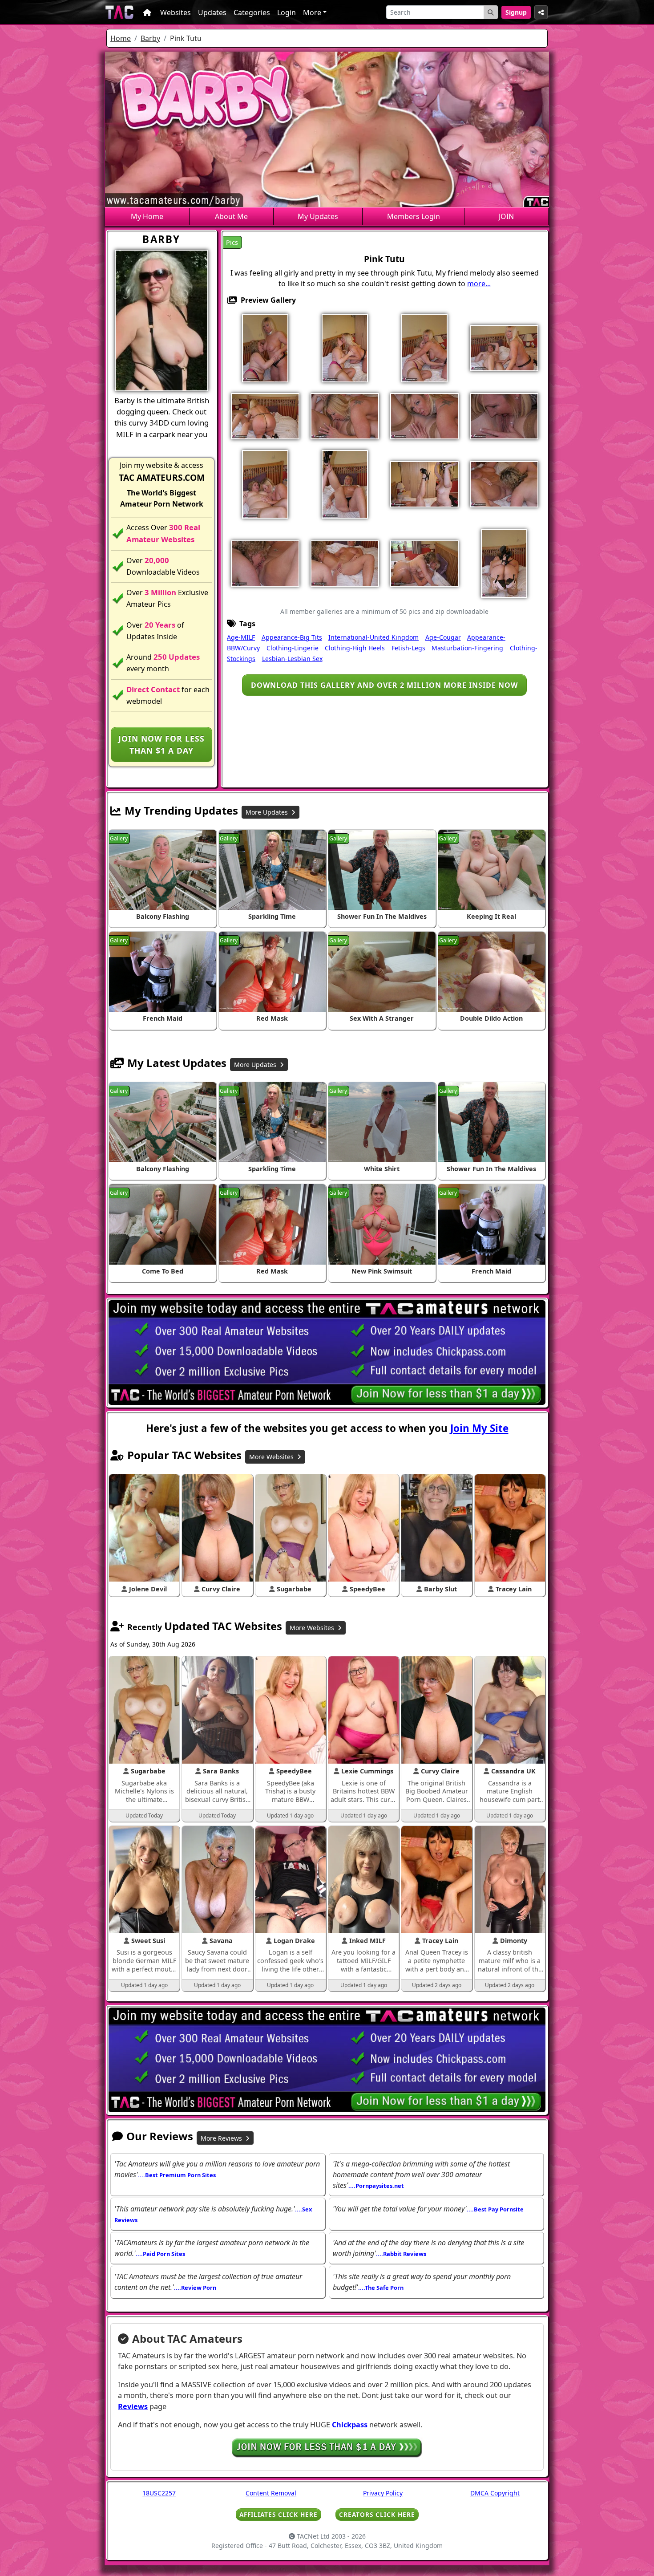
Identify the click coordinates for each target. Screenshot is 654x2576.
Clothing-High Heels (355, 648)
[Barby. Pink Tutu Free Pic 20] (504, 563)
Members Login (414, 216)
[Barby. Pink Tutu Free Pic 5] (504, 347)
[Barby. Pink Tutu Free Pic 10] (504, 415)
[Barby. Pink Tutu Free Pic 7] (345, 415)
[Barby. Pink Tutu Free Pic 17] (265, 563)
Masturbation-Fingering (467, 648)
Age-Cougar (443, 637)
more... (479, 284)
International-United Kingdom (373, 637)
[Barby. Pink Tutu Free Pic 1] (265, 347)
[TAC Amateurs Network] (119, 12)
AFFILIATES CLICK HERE (279, 2514)
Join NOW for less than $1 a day (161, 744)
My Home (147, 216)
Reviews (133, 2406)
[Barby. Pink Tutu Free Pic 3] (424, 347)
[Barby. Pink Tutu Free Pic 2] (345, 347)
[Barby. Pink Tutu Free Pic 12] (345, 483)
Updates (212, 12)
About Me (231, 216)
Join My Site (479, 1428)
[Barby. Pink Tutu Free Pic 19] (424, 563)
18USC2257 (159, 2493)
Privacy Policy (383, 2493)
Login (287, 12)
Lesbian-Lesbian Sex (292, 659)
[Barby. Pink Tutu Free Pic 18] (345, 563)
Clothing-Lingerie (293, 648)
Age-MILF (241, 637)
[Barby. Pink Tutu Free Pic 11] (265, 483)
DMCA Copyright (495, 2493)
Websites (176, 12)
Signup (516, 12)
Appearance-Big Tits (292, 637)
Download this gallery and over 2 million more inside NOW (384, 685)
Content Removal (271, 2493)
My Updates (318, 216)
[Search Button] (491, 12)
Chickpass (350, 2425)
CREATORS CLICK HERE (377, 2514)
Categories (252, 12)
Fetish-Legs (408, 648)
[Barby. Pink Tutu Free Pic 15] (504, 483)
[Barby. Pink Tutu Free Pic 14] (424, 483)
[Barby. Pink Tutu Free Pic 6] (265, 415)
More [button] (312, 12)
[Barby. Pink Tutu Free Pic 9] (424, 415)
